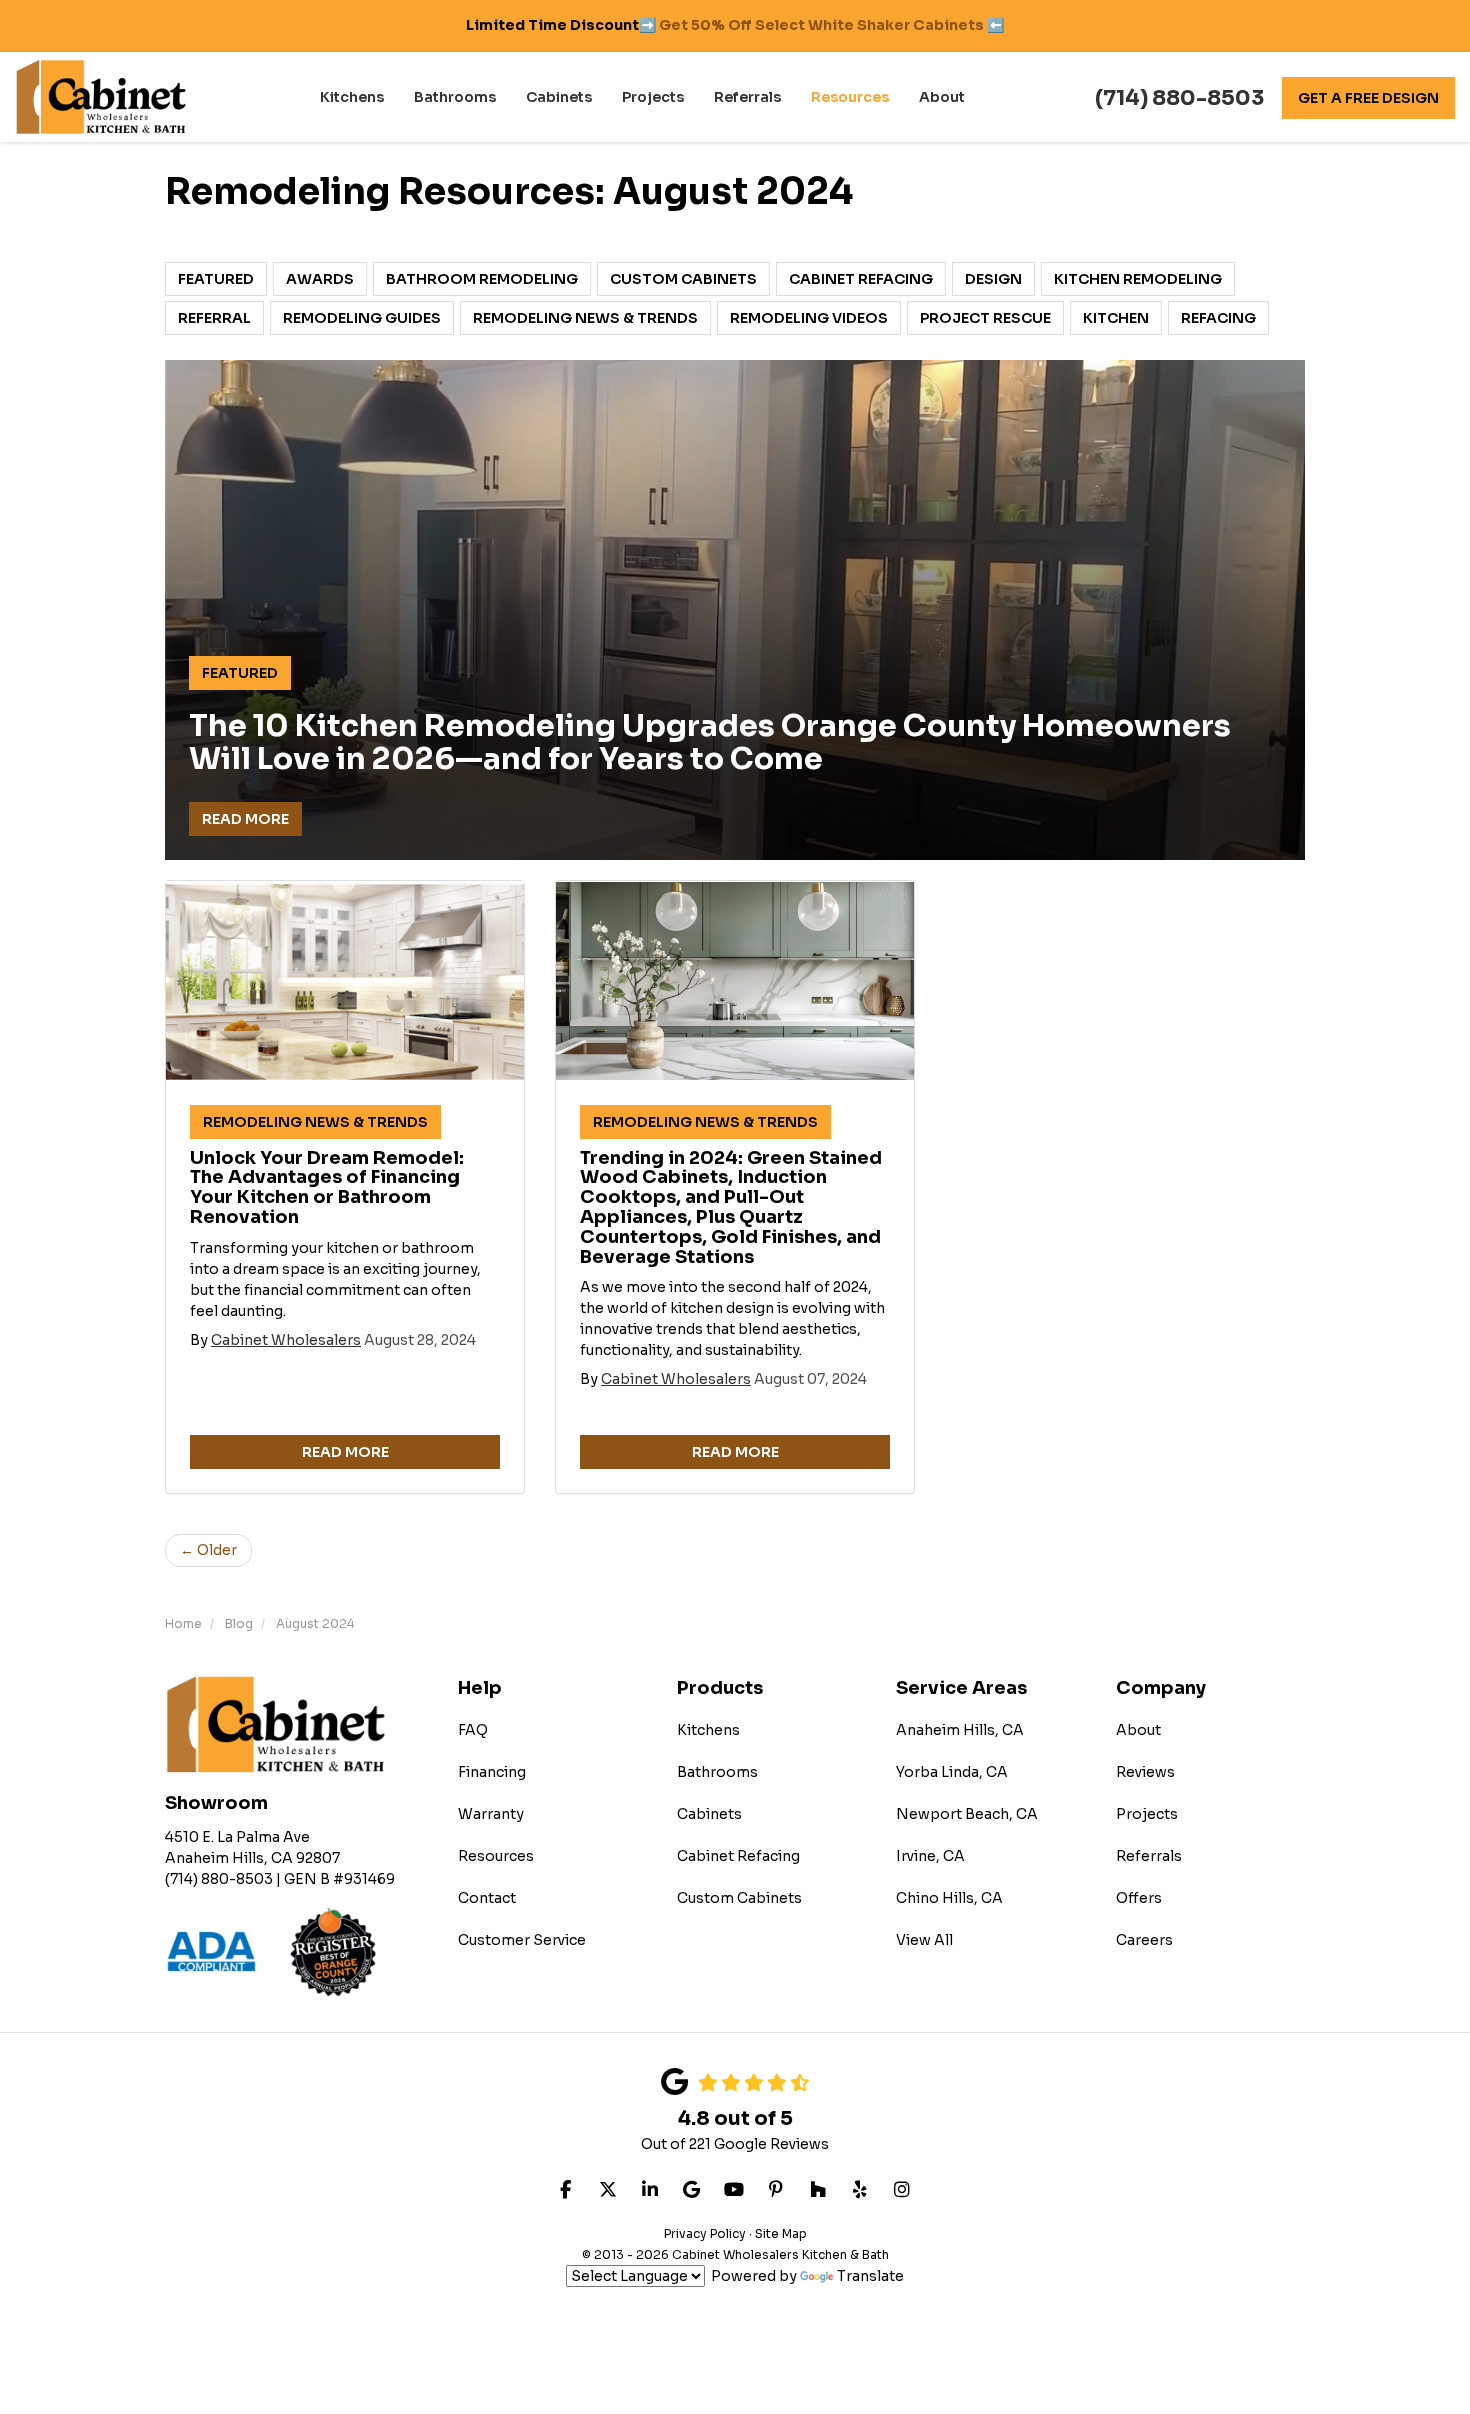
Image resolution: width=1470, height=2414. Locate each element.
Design (993, 279)
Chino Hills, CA (949, 1898)
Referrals (1149, 1856)
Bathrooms (717, 1772)
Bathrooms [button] (455, 97)
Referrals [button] (747, 97)
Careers (1144, 1940)
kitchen (1116, 318)
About (1138, 1730)
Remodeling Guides (362, 318)
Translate (870, 2276)
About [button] (942, 97)
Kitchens (708, 1730)
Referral (214, 318)
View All (924, 1940)
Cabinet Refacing (861, 279)
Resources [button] (850, 97)
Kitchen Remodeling (1138, 279)
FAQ (473, 1730)
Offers (1139, 1898)
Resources (496, 1856)
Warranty (491, 1814)
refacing (1218, 318)
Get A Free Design (1368, 98)
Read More (245, 819)
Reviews (1145, 1772)
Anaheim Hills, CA (960, 1730)
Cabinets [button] (559, 97)
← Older (208, 1550)
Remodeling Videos (809, 318)
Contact (487, 1898)
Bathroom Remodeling (482, 279)
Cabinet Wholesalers (286, 1340)
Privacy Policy (705, 2233)
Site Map (781, 2233)
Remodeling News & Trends (585, 318)
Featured (216, 279)
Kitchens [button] (352, 97)
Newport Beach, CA (967, 1814)
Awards (320, 279)
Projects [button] (653, 97)
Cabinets (709, 1814)
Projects (1147, 1814)
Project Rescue (985, 318)
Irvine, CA (930, 1856)
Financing (492, 1772)
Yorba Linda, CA (952, 1772)
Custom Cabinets (683, 279)
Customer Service (522, 1940)
